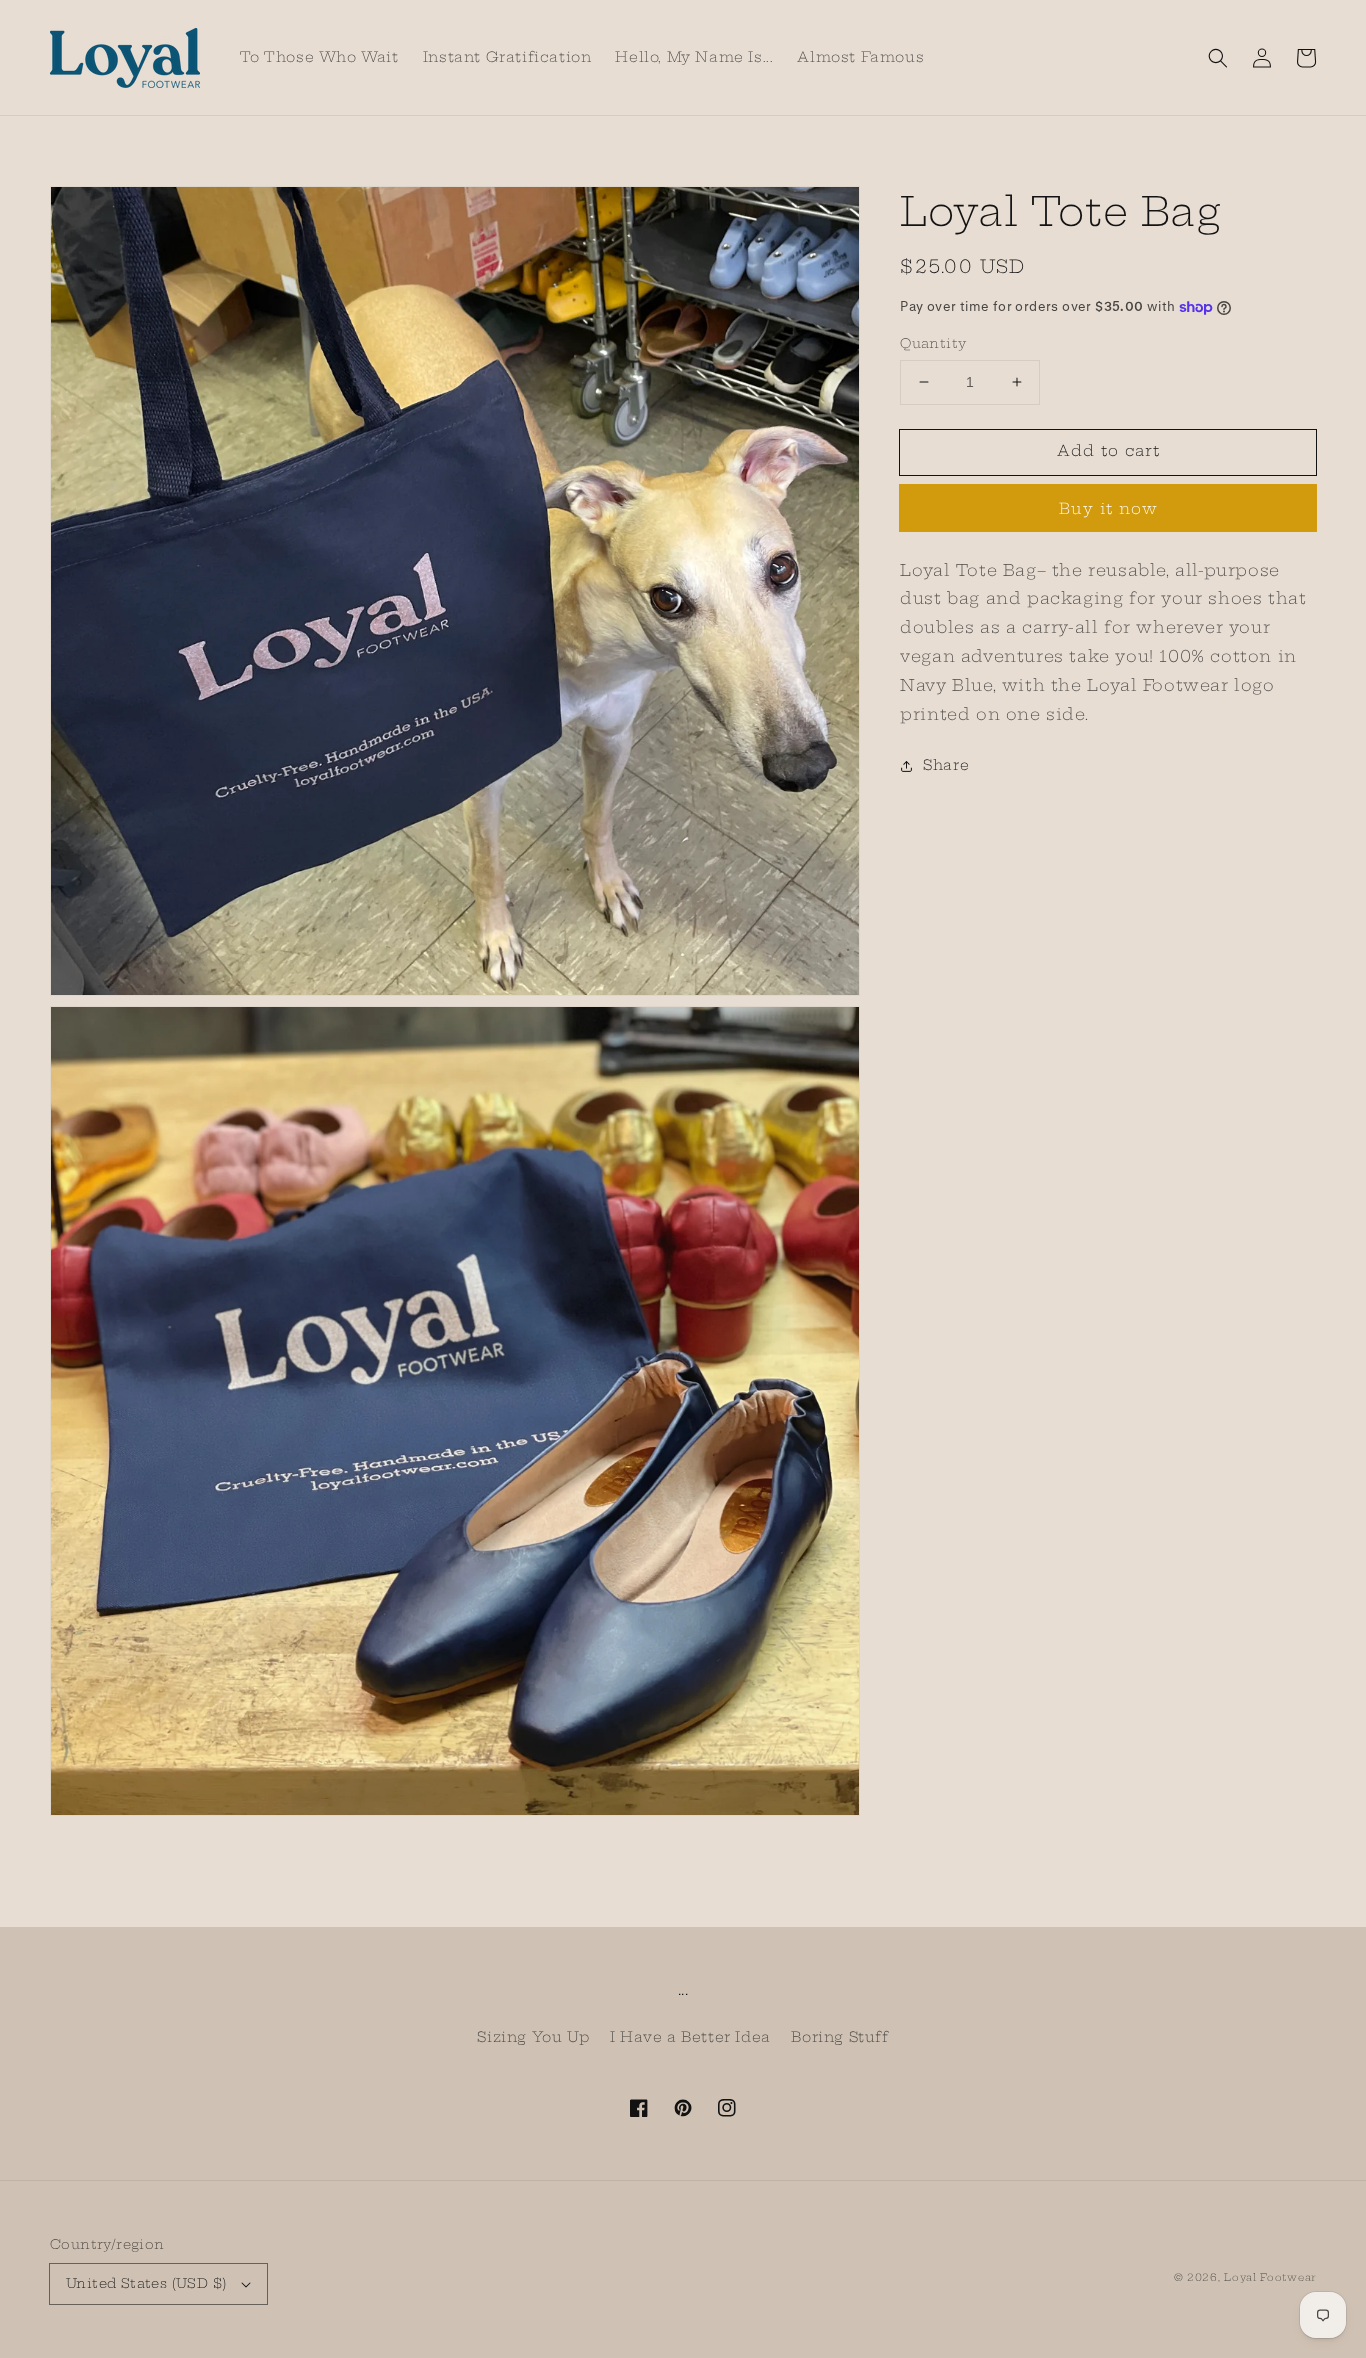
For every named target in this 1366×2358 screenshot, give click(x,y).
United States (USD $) (146, 2283)
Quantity (933, 343)
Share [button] (946, 765)
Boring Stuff (839, 2037)
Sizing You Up (533, 2037)
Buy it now (1108, 508)
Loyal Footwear (1270, 2277)
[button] (1218, 58)
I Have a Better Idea (690, 2037)
